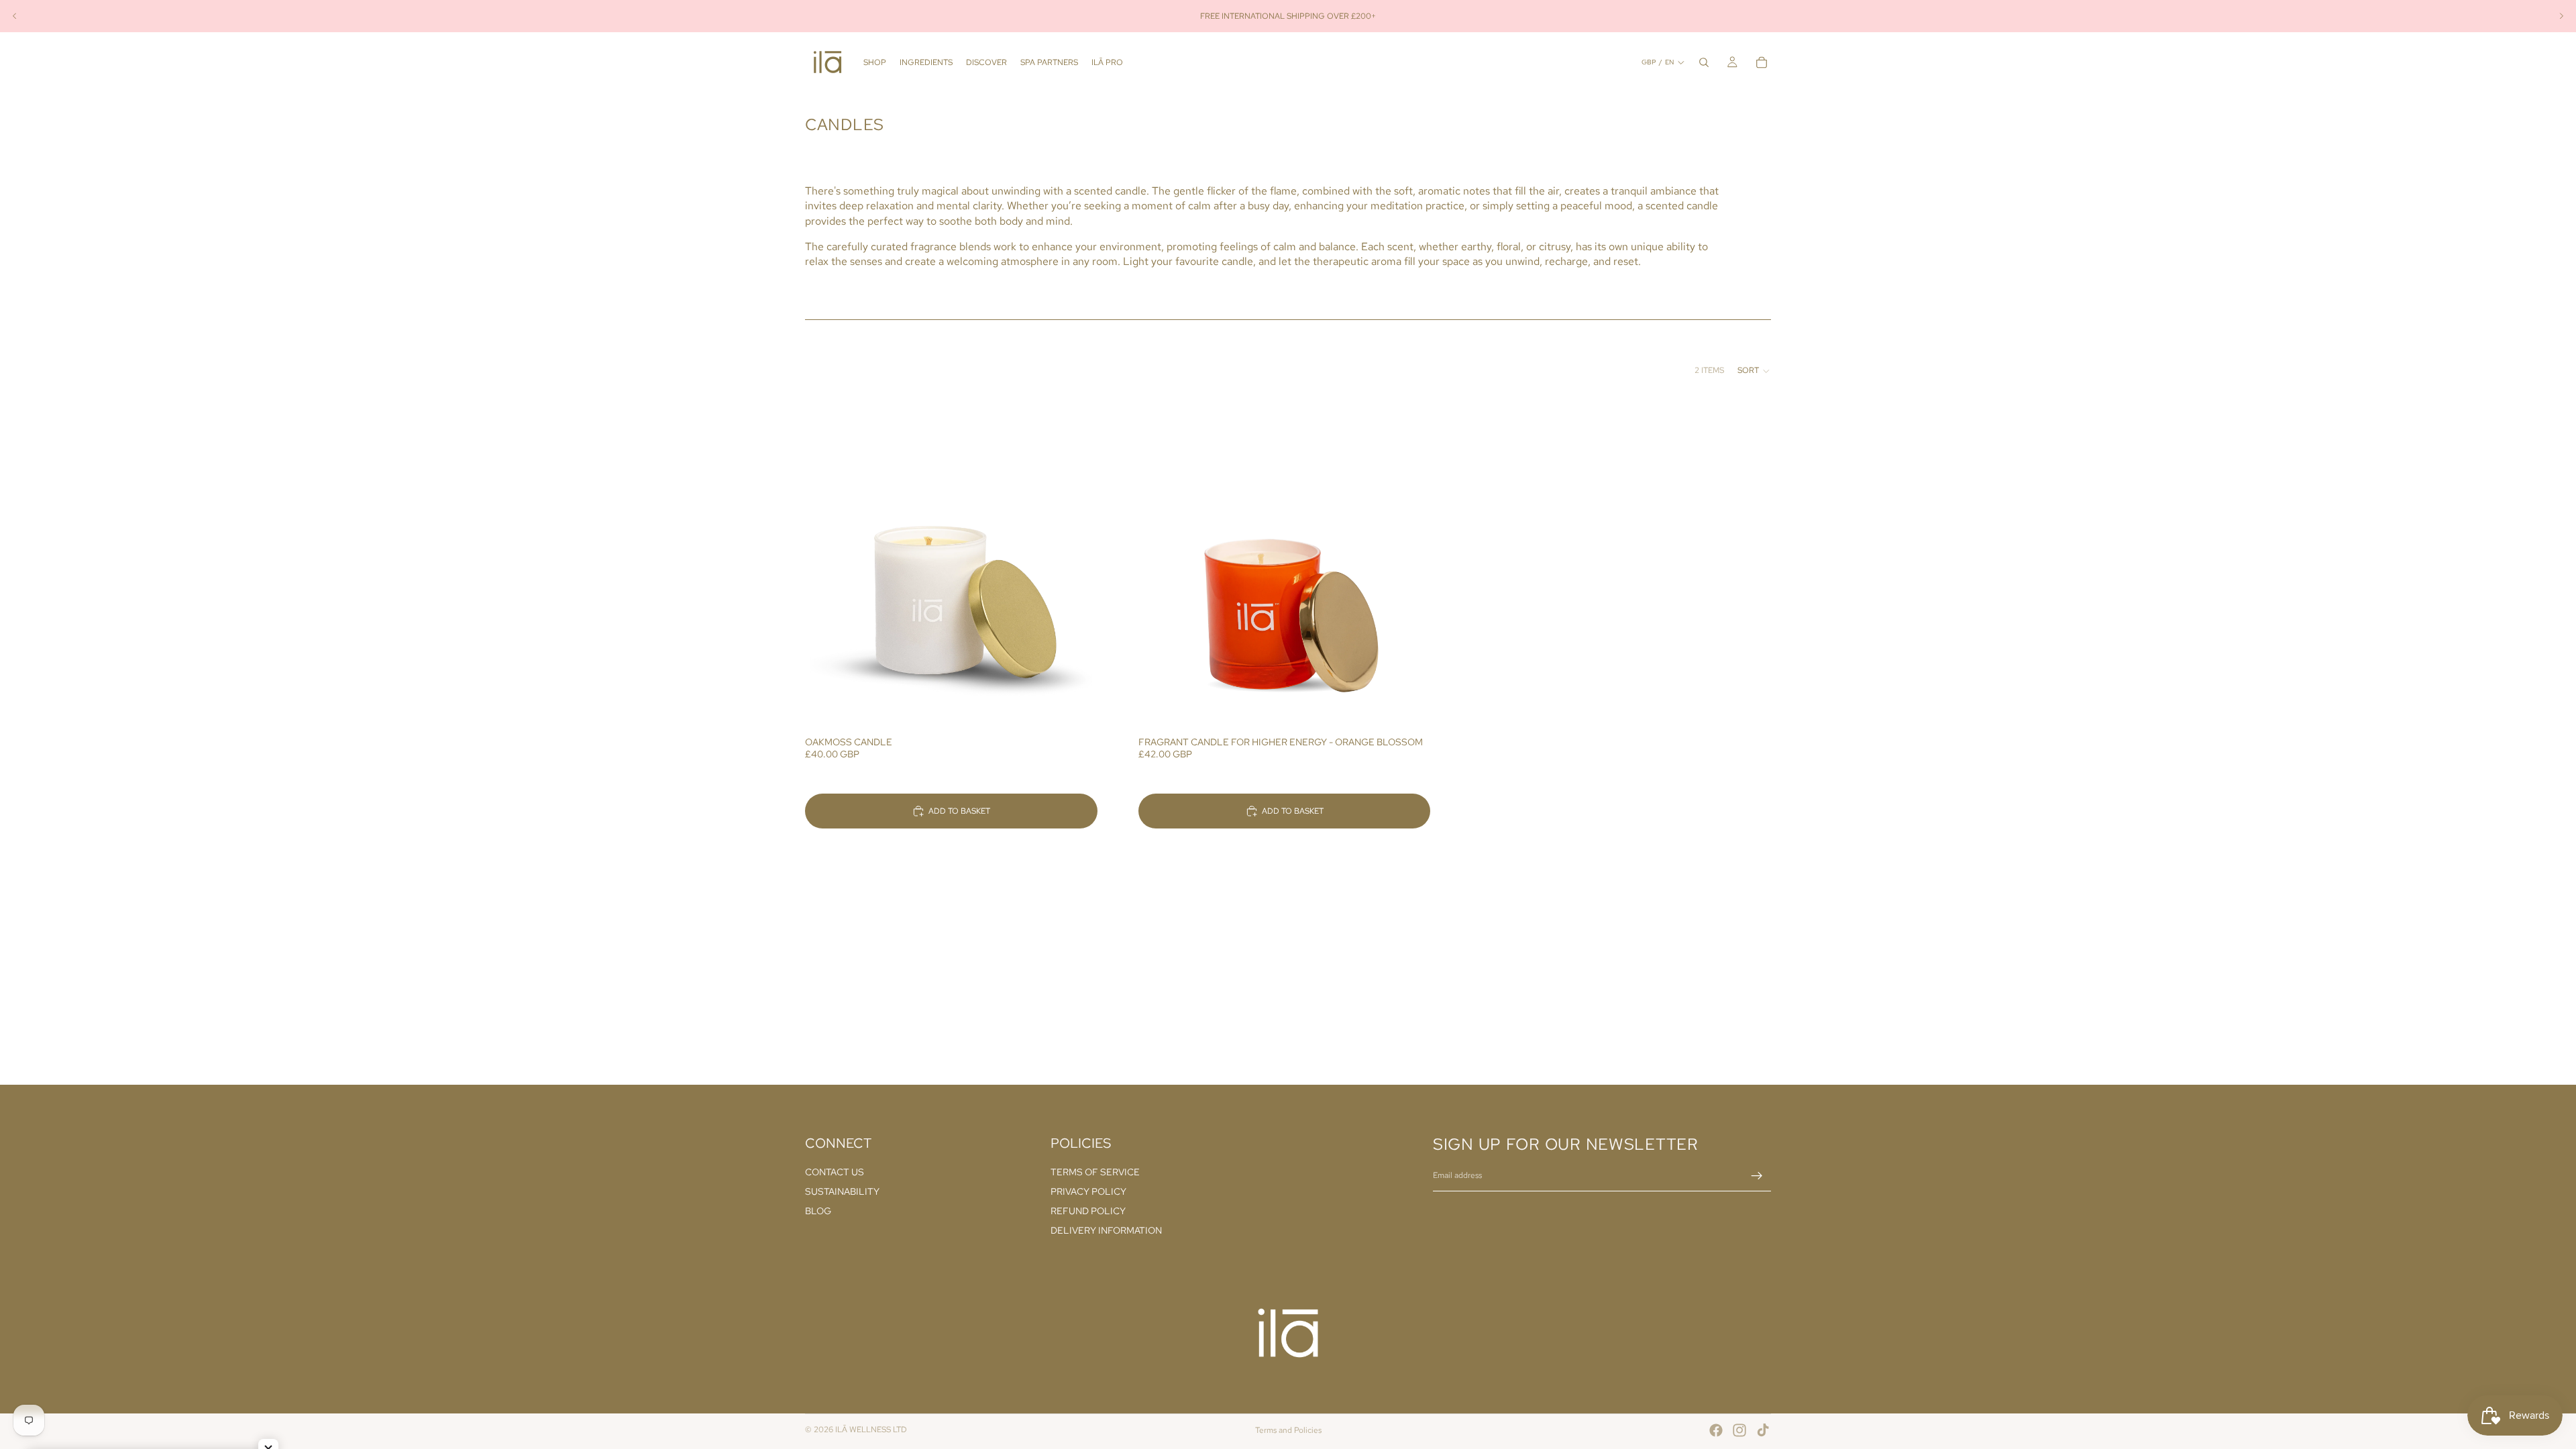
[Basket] (1762, 62)
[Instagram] (1739, 1430)
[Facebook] (1716, 1430)
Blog (818, 1211)
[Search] (1704, 62)
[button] (1754, 371)
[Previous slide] (15, 16)
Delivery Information (1106, 1230)
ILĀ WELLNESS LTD (871, 1430)
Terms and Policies (1288, 1430)
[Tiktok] (1763, 1430)
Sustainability (842, 1192)
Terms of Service (1095, 1173)
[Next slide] (2561, 16)
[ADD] (1077, 708)
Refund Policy (1088, 1211)
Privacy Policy (1088, 1192)
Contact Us (835, 1173)
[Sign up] (1757, 1176)
